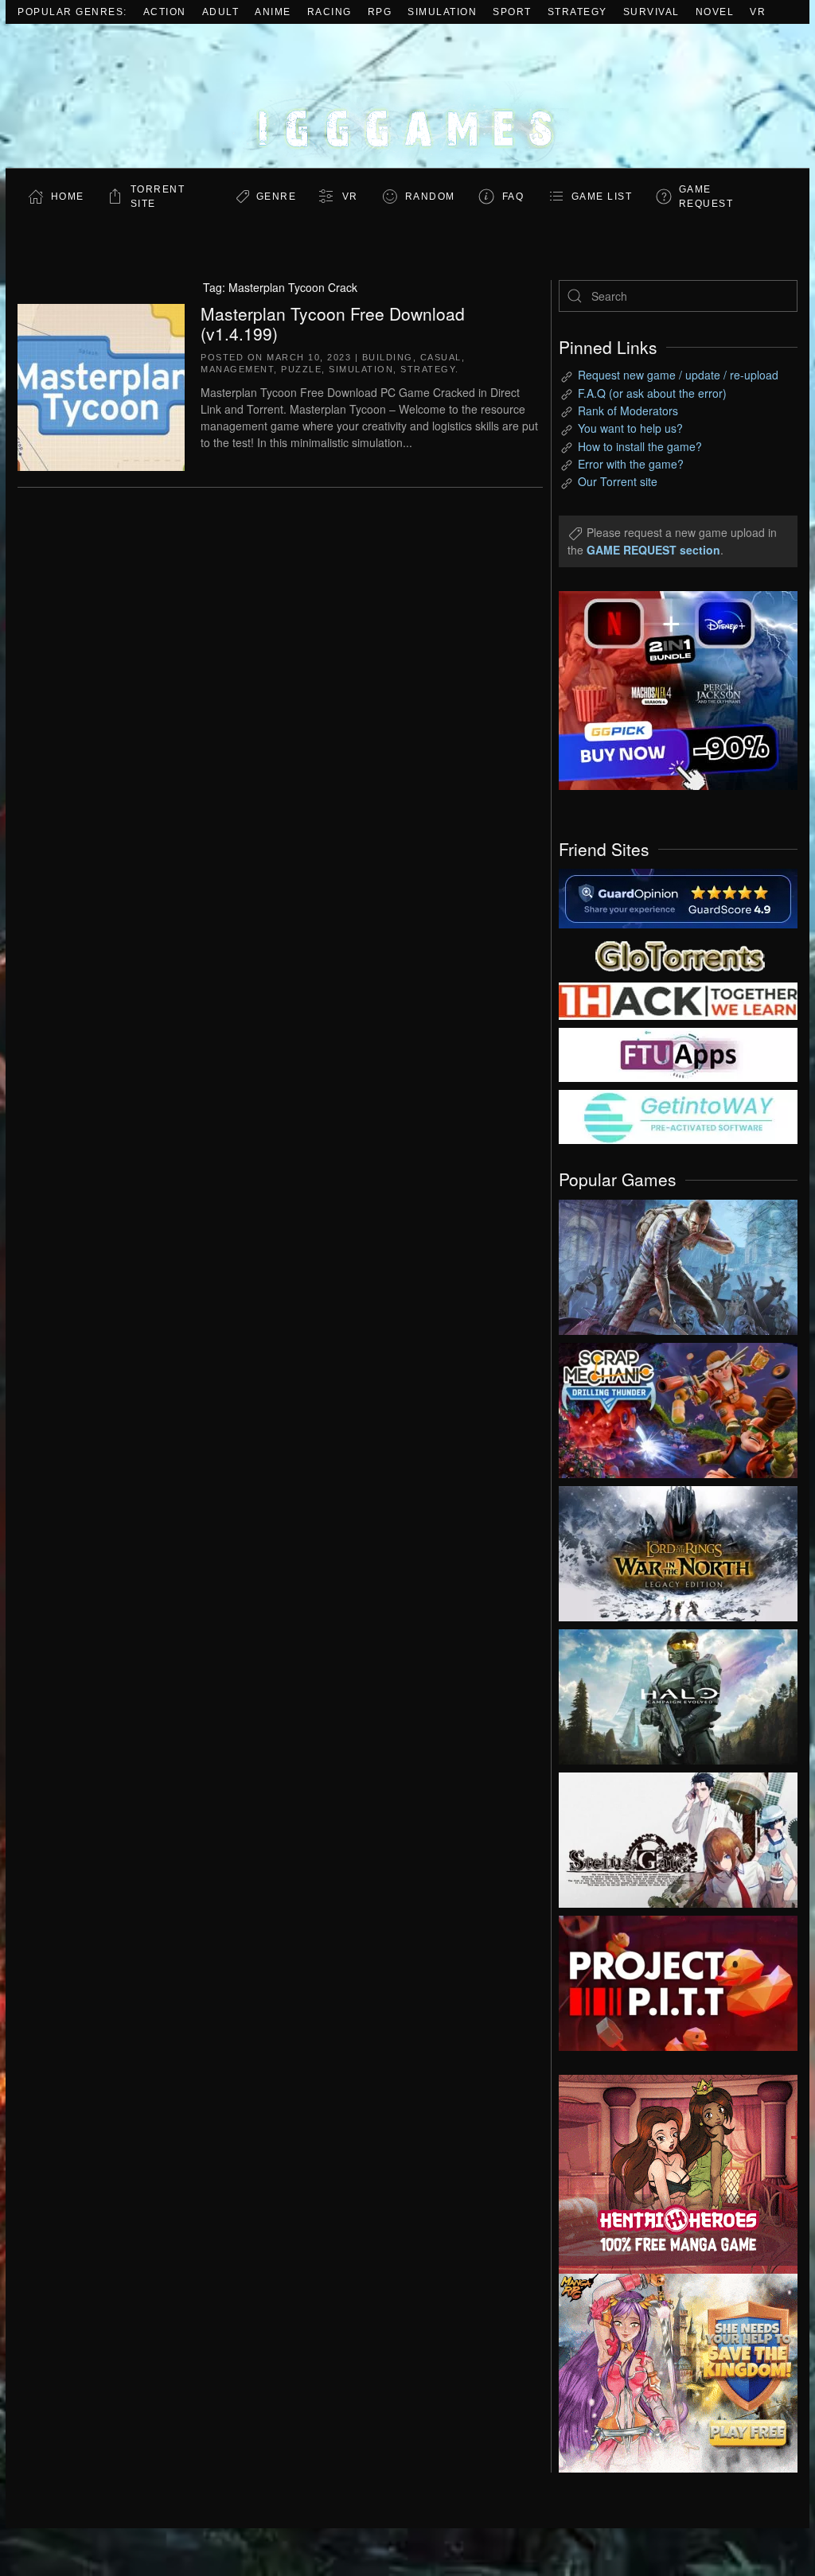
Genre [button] (277, 197)
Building (388, 357)
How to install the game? (640, 446)
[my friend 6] (678, 1053)
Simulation (442, 12)
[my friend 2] (678, 954)
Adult (221, 12)
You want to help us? (630, 428)
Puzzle (301, 369)
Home (68, 197)
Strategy (577, 12)
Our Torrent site (618, 481)
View (678, 1263)
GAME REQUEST (706, 197)
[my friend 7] (678, 1115)
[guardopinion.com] (678, 897)
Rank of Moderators (628, 411)
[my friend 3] (678, 1000)
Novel (715, 12)
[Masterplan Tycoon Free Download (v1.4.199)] (101, 385)
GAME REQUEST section (653, 550)
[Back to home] (407, 96)
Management (237, 369)
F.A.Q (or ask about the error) (652, 393)
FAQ (513, 197)
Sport (512, 12)
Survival (651, 12)
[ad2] (666, 2174)
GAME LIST (602, 197)
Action (165, 12)
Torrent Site (158, 197)
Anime (273, 12)
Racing (330, 12)
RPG (380, 12)
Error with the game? (631, 464)
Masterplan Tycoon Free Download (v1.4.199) (333, 323)
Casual (441, 357)
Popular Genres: (72, 12)
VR (758, 12)
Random (430, 197)
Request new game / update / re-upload (678, 375)
